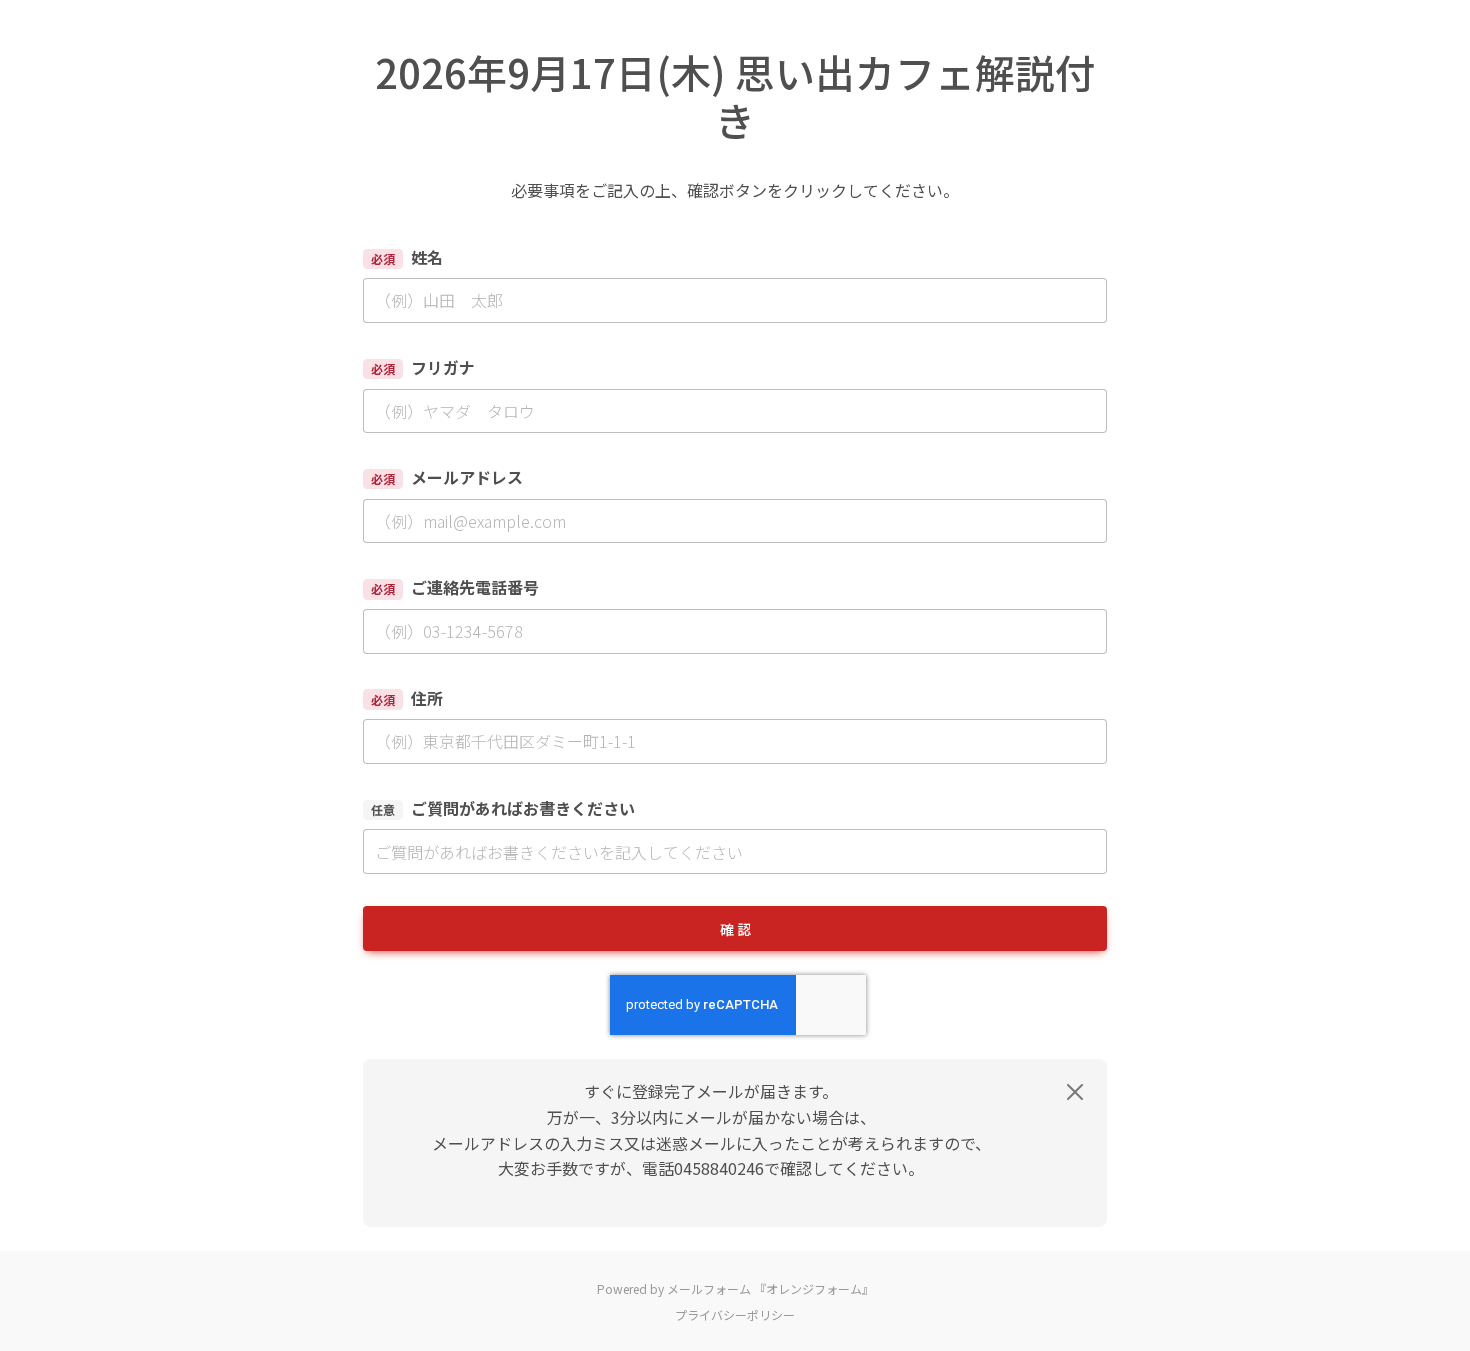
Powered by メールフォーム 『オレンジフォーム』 (735, 1288)
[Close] (1075, 1092)
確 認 (735, 929)
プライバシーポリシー (735, 1314)
